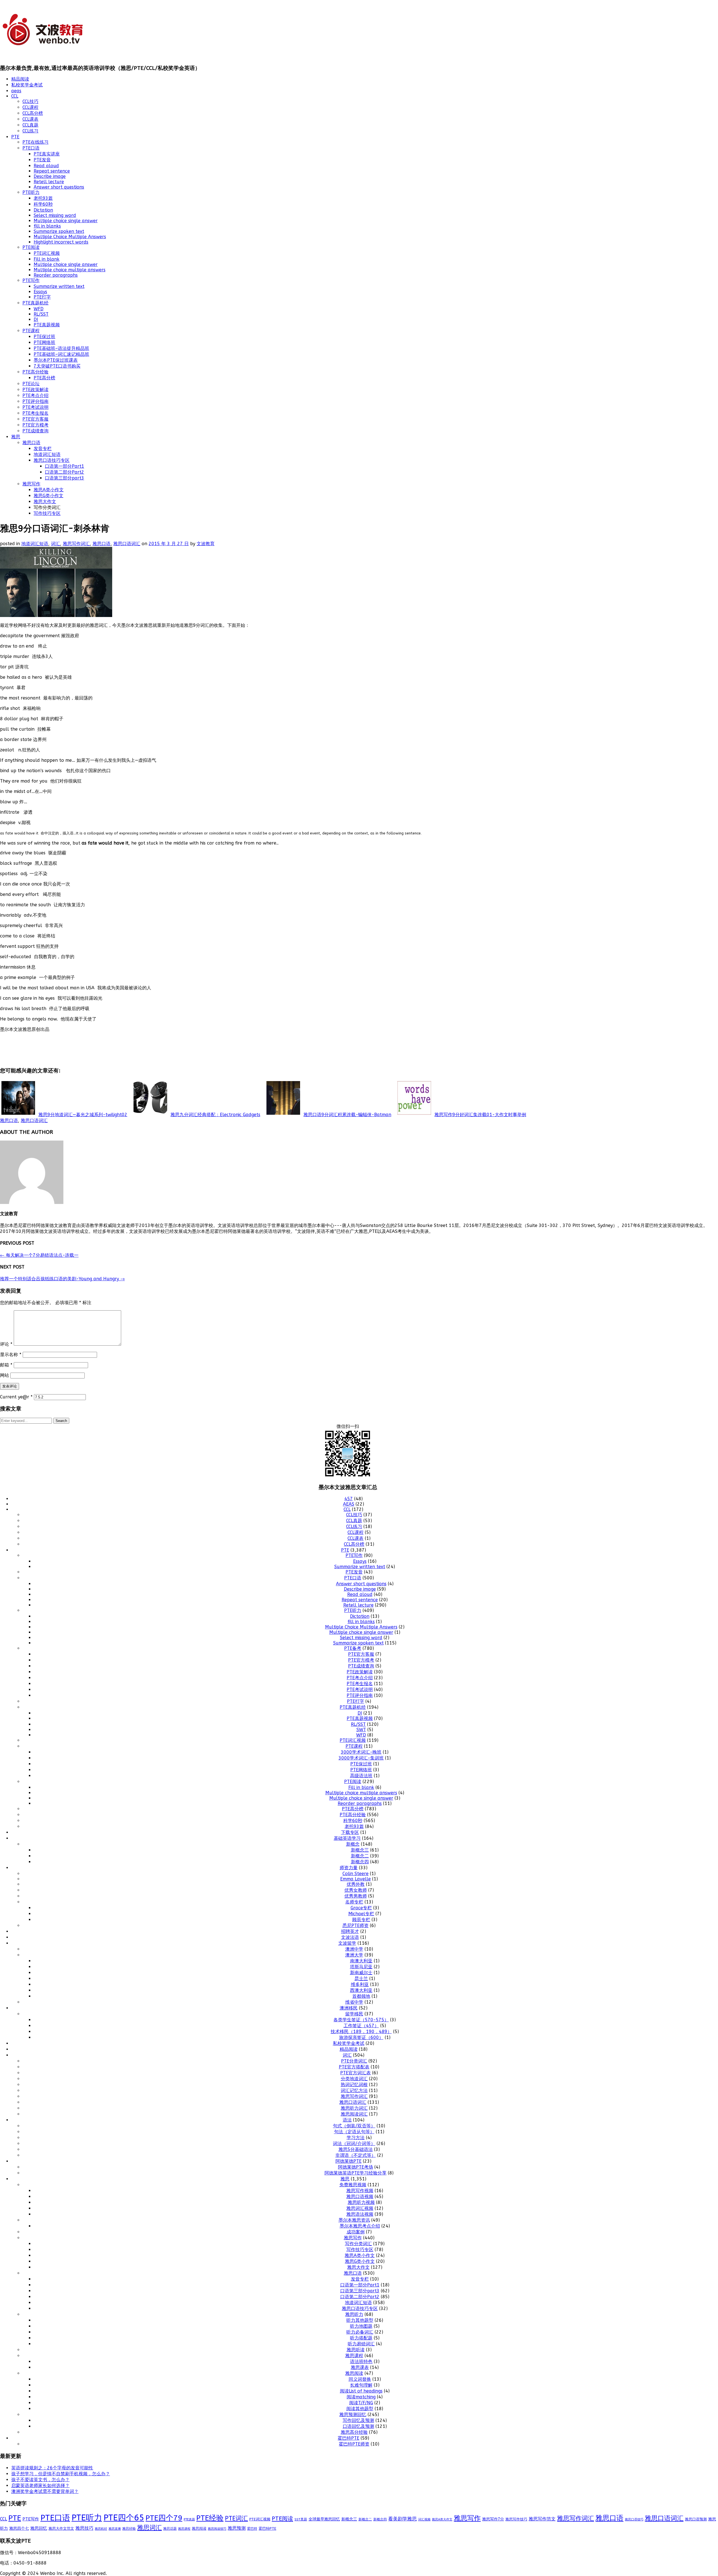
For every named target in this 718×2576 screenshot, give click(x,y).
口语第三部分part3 (65, 478)
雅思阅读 (354, 2373)
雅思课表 (360, 2367)
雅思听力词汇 (354, 2108)
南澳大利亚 (361, 1961)
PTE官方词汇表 (355, 2073)
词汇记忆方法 (354, 2090)
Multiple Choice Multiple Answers (70, 237)
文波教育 (206, 544)
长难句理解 (361, 2385)
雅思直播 (115, 2529)
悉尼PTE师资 (355, 1925)
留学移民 (354, 2014)
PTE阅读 (31, 247)
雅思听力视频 (361, 2202)
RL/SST (41, 314)
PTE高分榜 (44, 378)
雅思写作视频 (360, 2191)
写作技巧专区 (47, 513)
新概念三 (360, 1850)
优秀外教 (356, 1884)
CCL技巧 (30, 101)
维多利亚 (360, 1984)
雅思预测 (237, 2528)
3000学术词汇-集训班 (361, 1758)
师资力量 (349, 1868)
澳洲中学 (354, 1949)
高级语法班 (361, 1776)
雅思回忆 (39, 2528)
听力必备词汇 (360, 2332)
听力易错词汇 (361, 2344)
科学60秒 (43, 204)
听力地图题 (361, 2326)
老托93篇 (43, 198)
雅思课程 (354, 2356)
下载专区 (350, 1832)
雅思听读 (356, 2350)
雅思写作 (31, 484)
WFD (39, 309)
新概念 (353, 1844)
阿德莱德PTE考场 (355, 2167)
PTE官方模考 (35, 425)
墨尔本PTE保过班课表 (56, 360)
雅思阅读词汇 (354, 2114)
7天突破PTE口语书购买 (57, 366)
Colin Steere (355, 1874)
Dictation (43, 210)
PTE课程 (31, 331)
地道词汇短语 (47, 454)
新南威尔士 (361, 1973)
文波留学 (347, 1943)
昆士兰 (361, 1979)
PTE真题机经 (35, 303)
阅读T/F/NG (361, 2403)
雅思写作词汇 (76, 544)
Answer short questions (59, 187)
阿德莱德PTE (348, 2161)
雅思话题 (170, 2529)
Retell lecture (49, 182)
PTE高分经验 (35, 372)
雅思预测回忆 (353, 2415)
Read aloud (46, 166)
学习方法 (356, 2138)
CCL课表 (30, 119)
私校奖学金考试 (27, 85)
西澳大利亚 (361, 1990)
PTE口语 (31, 148)
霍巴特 (252, 2529)
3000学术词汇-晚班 (361, 1752)
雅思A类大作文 (442, 2519)
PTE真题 (189, 2519)
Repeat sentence (52, 171)
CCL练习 (30, 131)
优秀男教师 (356, 1896)
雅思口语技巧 (634, 2519)
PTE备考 (353, 1648)
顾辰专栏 (361, 1920)
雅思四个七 (19, 2528)
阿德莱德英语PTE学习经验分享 (355, 2173)
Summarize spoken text (59, 231)
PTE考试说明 (35, 407)
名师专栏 (354, 1902)
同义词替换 (360, 2379)
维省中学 (354, 2002)
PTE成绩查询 (35, 431)
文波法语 (350, 1937)
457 (349, 1499)
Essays (40, 292)
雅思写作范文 (542, 2519)
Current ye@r (16, 1397)
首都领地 (361, 1996)
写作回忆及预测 (358, 2420)
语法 (347, 2120)
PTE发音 (42, 160)
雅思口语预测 (696, 2519)
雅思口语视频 (360, 2197)
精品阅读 (20, 79)
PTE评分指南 (35, 401)
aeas (16, 91)
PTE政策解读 (35, 390)
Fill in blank (47, 259)
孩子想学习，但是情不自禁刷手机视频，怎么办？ (61, 2474)
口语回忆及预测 (358, 2426)
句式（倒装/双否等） (354, 2126)
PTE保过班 (44, 337)
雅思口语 (31, 443)
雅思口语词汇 (127, 544)
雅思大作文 (45, 502)
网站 (4, 1375)
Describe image (50, 176)
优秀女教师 (356, 1890)
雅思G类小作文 (49, 496)
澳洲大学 (354, 1955)
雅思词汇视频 (360, 2208)
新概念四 (360, 1862)
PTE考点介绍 (35, 395)
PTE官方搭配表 (354, 2067)
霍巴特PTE (348, 2438)
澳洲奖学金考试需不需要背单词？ (45, 2491)
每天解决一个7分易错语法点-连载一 (39, 1255)
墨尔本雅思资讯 (354, 2220)
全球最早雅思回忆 (324, 2519)
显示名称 (11, 1354)
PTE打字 (42, 297)
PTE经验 (210, 2518)
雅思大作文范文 (61, 2528)
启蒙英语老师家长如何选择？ (40, 2486)
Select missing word (55, 215)
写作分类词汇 (358, 2244)
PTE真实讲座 (47, 154)
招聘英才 (350, 1931)
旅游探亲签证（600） (361, 2037)
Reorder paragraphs (56, 275)
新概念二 (360, 1856)
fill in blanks (47, 226)
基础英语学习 (347, 1838)
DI (36, 319)
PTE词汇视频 (47, 253)
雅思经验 (129, 2529)
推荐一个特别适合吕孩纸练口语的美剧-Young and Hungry (62, 1279)
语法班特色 (361, 2361)
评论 (6, 1344)
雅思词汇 (149, 2528)
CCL (15, 96)
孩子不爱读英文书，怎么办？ (40, 2480)
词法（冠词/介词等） (354, 2143)
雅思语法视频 (360, 2214)
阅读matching (361, 2397)
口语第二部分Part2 (65, 472)
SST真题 (301, 2519)
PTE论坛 (31, 384)
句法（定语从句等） (354, 2132)
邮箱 (6, 1365)
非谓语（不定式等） (356, 2155)
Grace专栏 (361, 1908)
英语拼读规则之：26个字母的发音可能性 (52, 2468)
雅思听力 (354, 2314)
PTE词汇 (236, 2518)
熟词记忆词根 (354, 2085)
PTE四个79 (164, 2518)
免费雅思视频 (353, 2185)
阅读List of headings (361, 2391)
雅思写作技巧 (516, 2519)
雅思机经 (101, 2529)
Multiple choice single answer (66, 221)
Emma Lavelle (355, 1879)
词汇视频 (424, 2519)
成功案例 (356, 2232)
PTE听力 (31, 192)
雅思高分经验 (354, 2432)
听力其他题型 (360, 2320)
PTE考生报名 (35, 413)
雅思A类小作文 (49, 490)
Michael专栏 (361, 1914)
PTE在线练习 (35, 142)
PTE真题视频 (47, 325)
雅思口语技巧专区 (52, 460)
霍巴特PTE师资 (354, 2444)
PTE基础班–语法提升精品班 (61, 348)
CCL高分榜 (33, 113)
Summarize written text (59, 286)
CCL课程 (30, 107)
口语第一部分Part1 (65, 466)
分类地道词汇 (354, 2079)
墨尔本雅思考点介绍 (360, 2226)
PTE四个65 (124, 2518)
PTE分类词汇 (354, 2061)
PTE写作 (31, 280)
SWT (361, 1730)
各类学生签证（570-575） (361, 2020)
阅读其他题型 (360, 2409)
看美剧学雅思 (402, 2519)
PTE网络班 (44, 342)
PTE (15, 137)
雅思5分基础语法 (356, 2149)
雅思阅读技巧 (217, 2529)
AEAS (349, 1504)
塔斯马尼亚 (361, 1967)
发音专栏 (43, 449)
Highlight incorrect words (61, 242)
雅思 (16, 437)
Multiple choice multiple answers (70, 270)
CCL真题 (30, 125)
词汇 (56, 544)
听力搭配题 (361, 2338)
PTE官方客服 (35, 419)
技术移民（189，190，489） (361, 2032)
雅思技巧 (84, 2528)
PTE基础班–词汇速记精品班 (61, 354)
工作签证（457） (361, 2026)
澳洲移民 (349, 2008)
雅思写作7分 (493, 2519)
